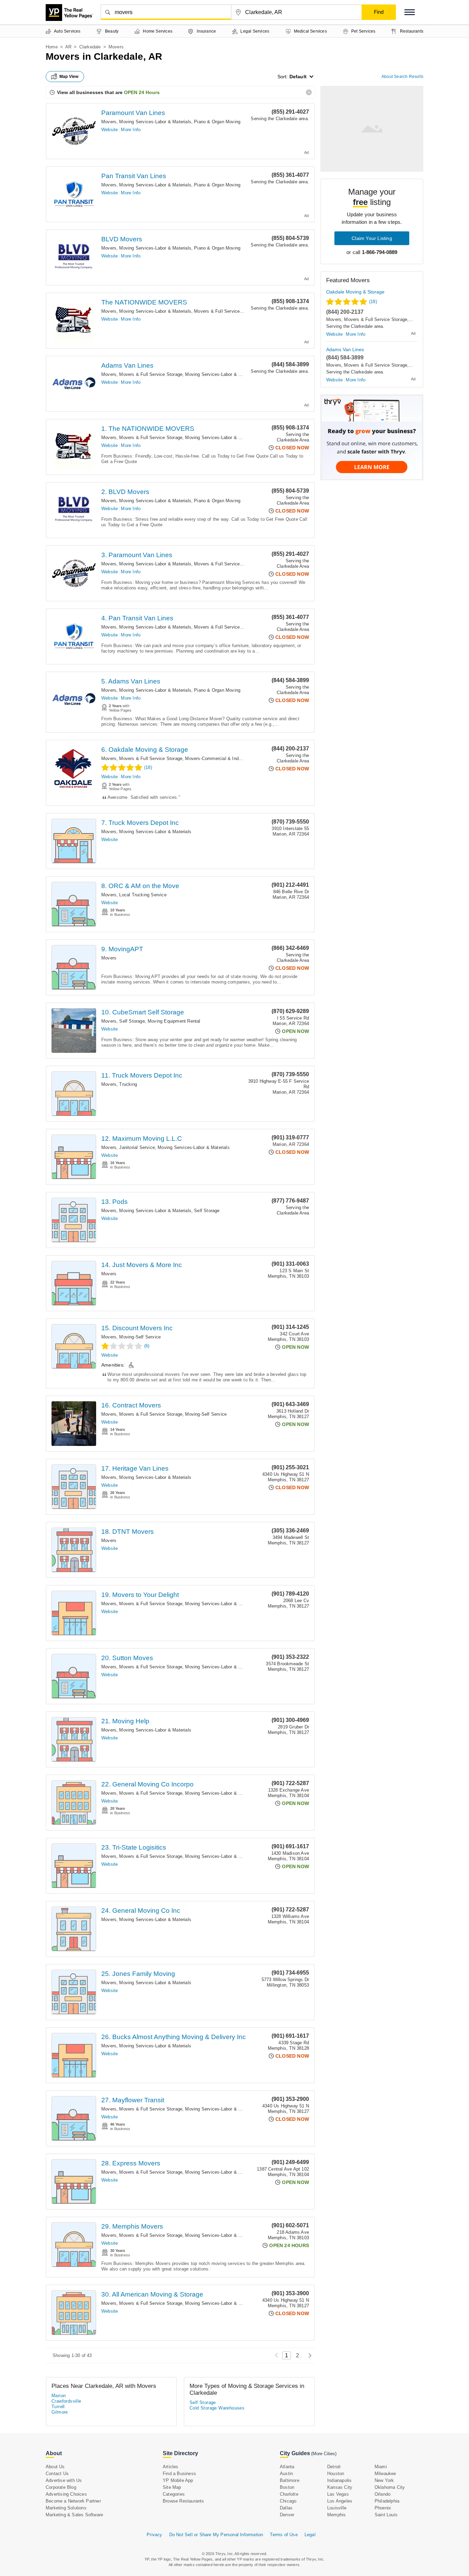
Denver (287, 2515)
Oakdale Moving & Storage (355, 292)
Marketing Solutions (66, 2508)
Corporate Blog (61, 2487)
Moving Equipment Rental (174, 1021)
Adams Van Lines (127, 365)
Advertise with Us (64, 2480)
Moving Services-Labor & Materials (155, 122)
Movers (109, 122)
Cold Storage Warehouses (217, 2408)
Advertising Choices (66, 2494)
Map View (69, 77)
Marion (59, 2396)
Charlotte (289, 2494)
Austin (286, 2474)
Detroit (334, 2467)
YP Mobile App (178, 2480)
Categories (174, 2494)
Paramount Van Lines (133, 113)
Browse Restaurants (184, 2501)
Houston (336, 2474)
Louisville (337, 2508)
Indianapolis (339, 2480)
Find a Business (179, 2474)
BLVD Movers (122, 239)
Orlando (382, 2494)
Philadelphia (387, 2501)
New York (384, 2480)
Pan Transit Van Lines (134, 176)
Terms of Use (284, 2535)
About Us (55, 2467)
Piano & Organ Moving (217, 122)
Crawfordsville (66, 2401)
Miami (381, 2467)
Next (308, 2355)
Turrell (58, 2407)
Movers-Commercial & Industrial (218, 758)
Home (52, 47)
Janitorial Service (137, 1147)
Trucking (128, 1084)
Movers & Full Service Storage (226, 311)
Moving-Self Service (140, 1337)
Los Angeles (340, 2501)
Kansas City (340, 2487)
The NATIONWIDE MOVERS (144, 302)
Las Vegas (338, 2494)
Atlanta (287, 2467)
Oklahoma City (390, 2487)
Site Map (172, 2487)
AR (68, 47)
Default (298, 77)
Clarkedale (90, 47)
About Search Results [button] (402, 77)
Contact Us (57, 2474)
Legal (310, 2535)
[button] (410, 12)
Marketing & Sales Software (74, 2515)
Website (110, 130)
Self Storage (132, 1021)
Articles (171, 2467)
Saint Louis (386, 2515)
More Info (131, 130)
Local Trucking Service (143, 895)
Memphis (336, 2515)
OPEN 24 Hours (142, 92)
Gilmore (60, 2412)
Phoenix (383, 2508)
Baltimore (290, 2480)
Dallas (286, 2508)
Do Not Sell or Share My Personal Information (216, 2535)
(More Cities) (324, 2454)
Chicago (288, 2501)
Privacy (154, 2535)
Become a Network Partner (73, 2501)
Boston (287, 2487)
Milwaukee (385, 2474)
